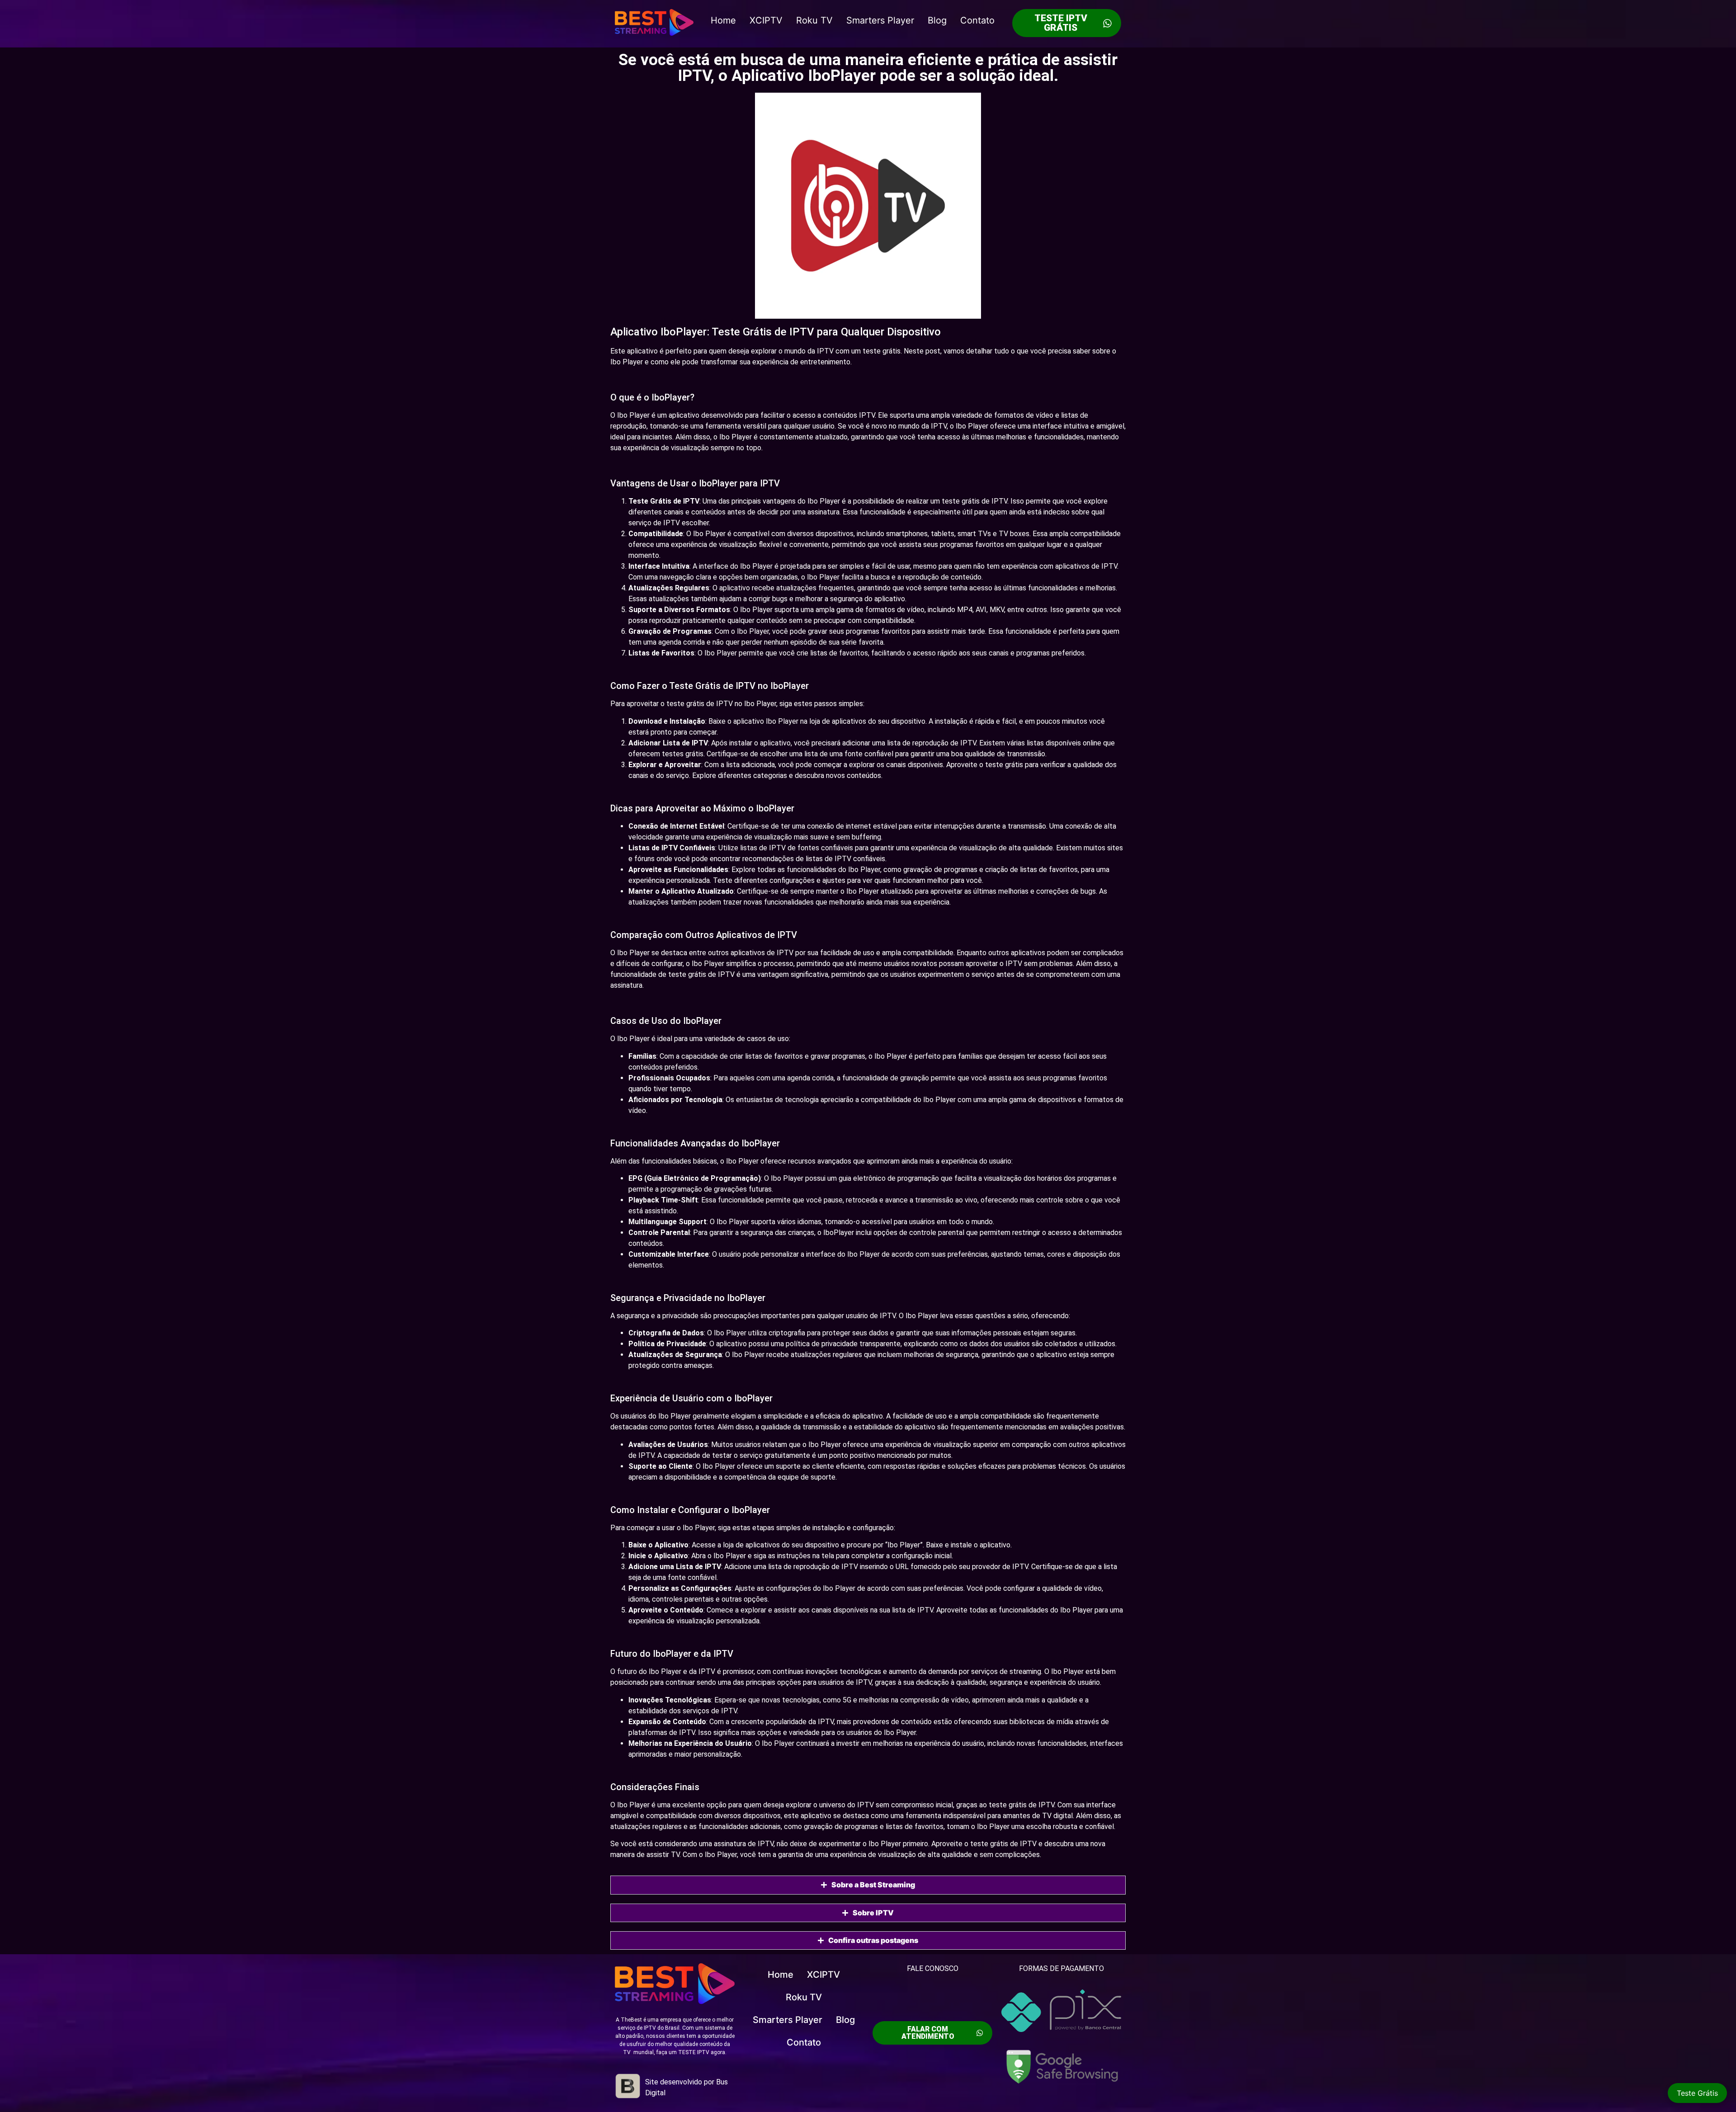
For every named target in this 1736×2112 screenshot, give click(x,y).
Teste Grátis (1697, 2093)
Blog (937, 20)
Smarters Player (880, 20)
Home (723, 20)
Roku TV (814, 20)
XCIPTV (766, 20)
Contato (977, 20)
